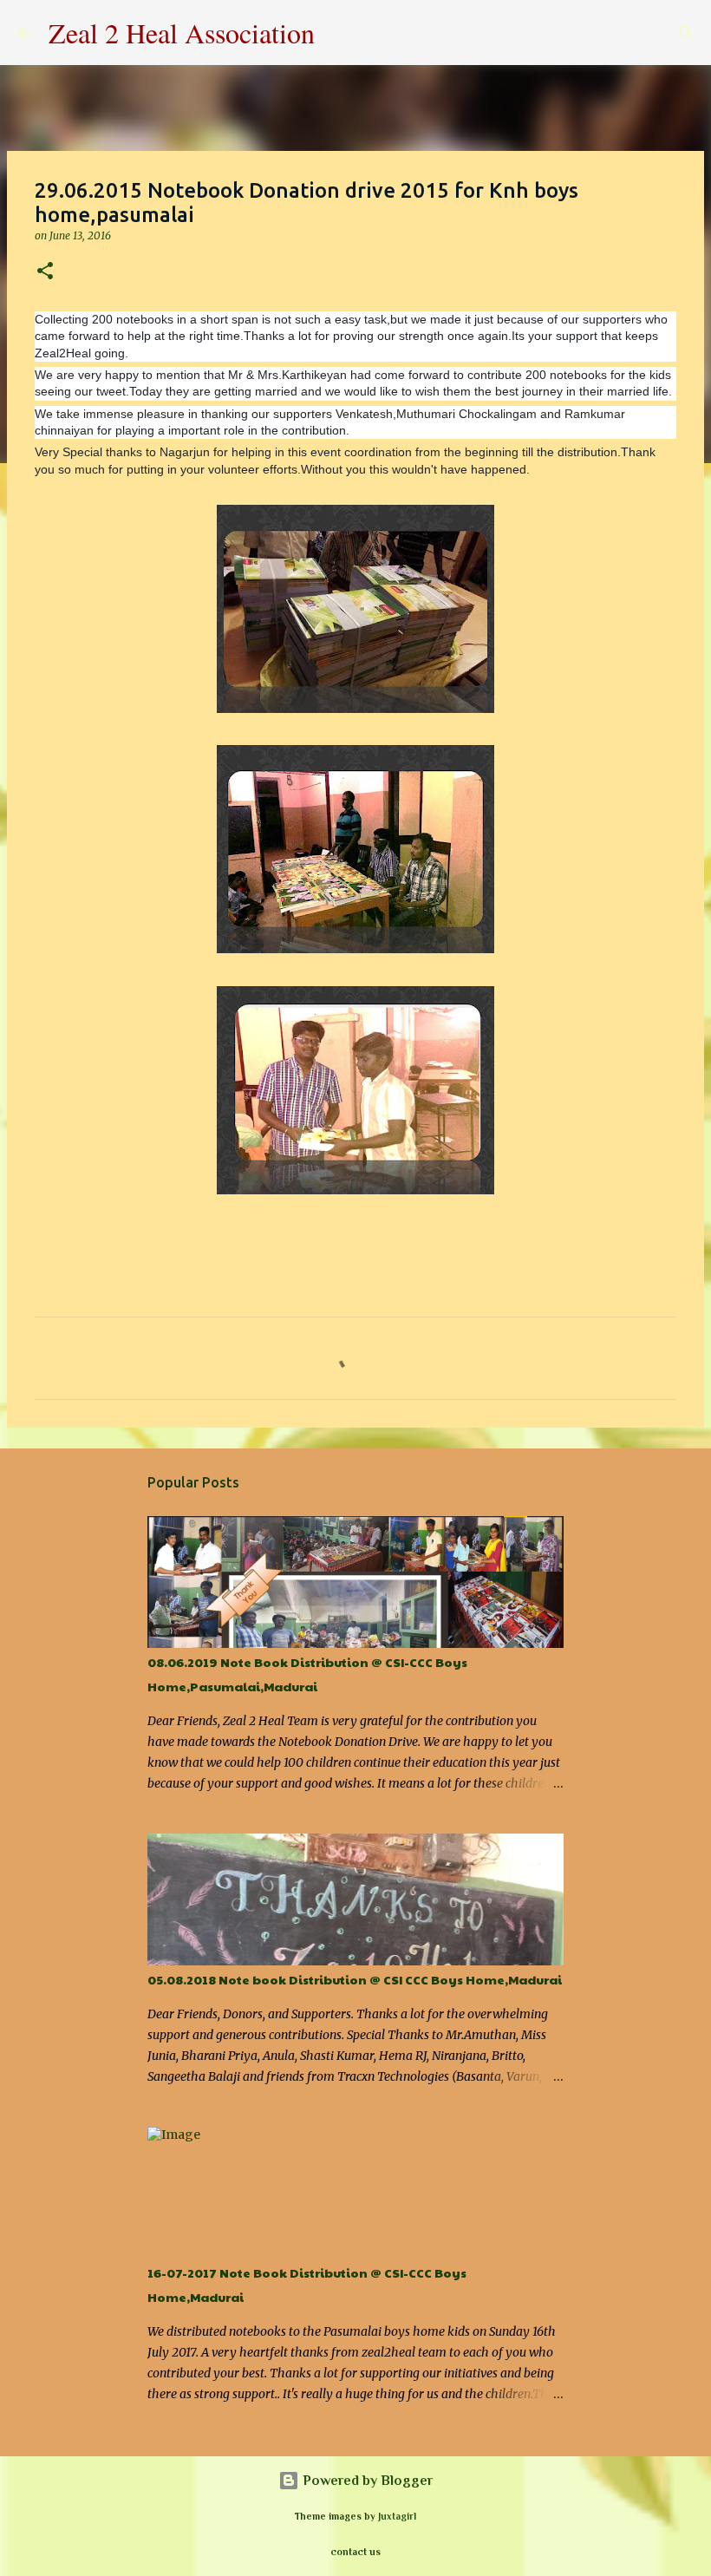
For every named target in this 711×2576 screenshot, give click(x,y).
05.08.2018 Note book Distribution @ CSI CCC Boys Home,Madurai (355, 1979)
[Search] (339, 33)
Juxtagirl (397, 2516)
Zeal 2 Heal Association (182, 33)
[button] (45, 272)
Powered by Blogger (366, 2481)
